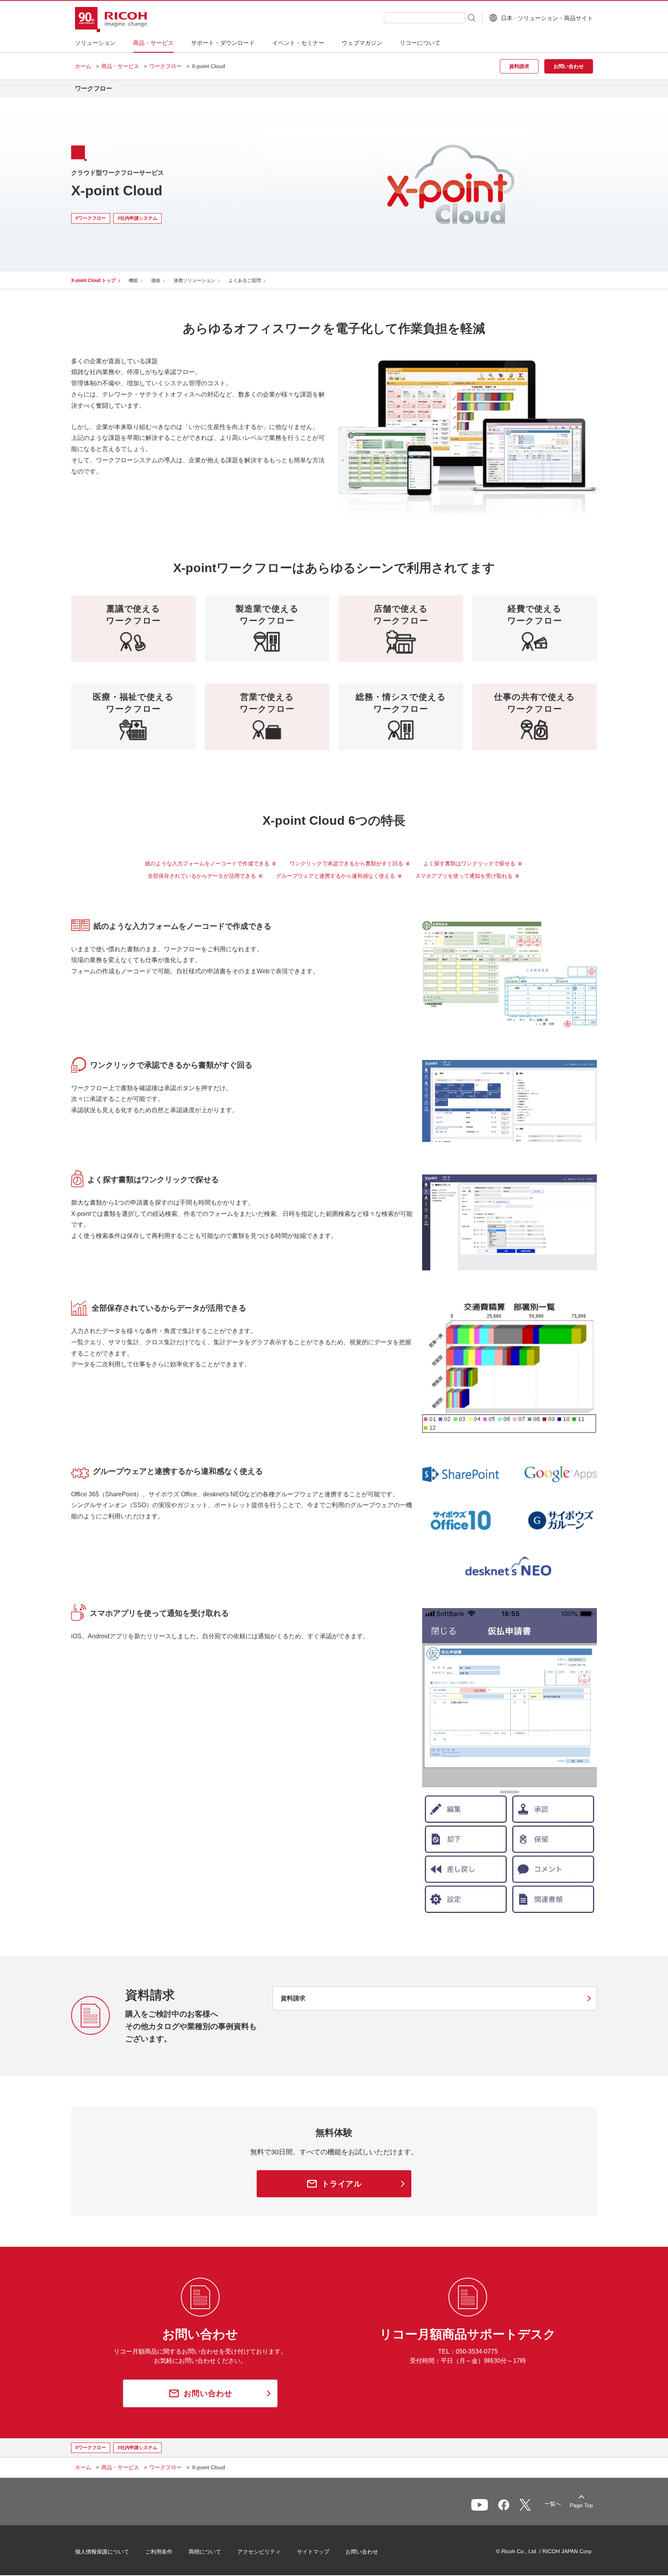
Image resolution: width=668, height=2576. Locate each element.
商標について (205, 2552)
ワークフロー (165, 66)
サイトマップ (313, 2552)
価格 (156, 280)
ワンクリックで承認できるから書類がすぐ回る (346, 863)
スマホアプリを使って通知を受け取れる (464, 876)
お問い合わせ (362, 2552)
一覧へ (553, 2504)
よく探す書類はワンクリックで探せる (469, 863)
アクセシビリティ (259, 2552)
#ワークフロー (91, 218)
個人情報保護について (102, 2552)
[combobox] (424, 18)
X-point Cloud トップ (93, 280)
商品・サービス (120, 66)
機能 (133, 280)
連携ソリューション (194, 280)
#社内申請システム (137, 218)
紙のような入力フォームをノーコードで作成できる (207, 863)
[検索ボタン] (471, 17)
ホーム (83, 66)
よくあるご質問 (245, 280)
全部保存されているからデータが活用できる (202, 876)
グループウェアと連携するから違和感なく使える (336, 876)
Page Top (581, 2505)
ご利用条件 (159, 2552)
